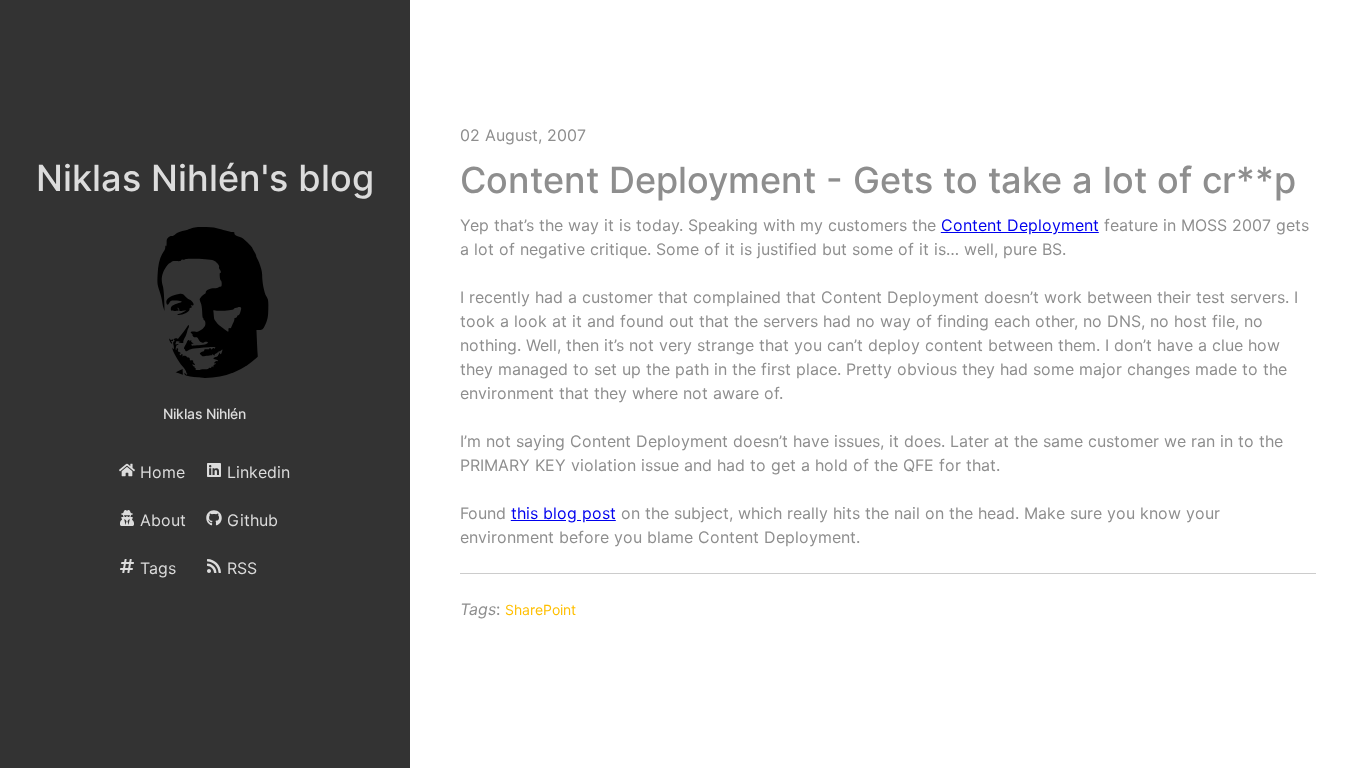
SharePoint (540, 609)
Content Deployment (1020, 225)
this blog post (563, 513)
